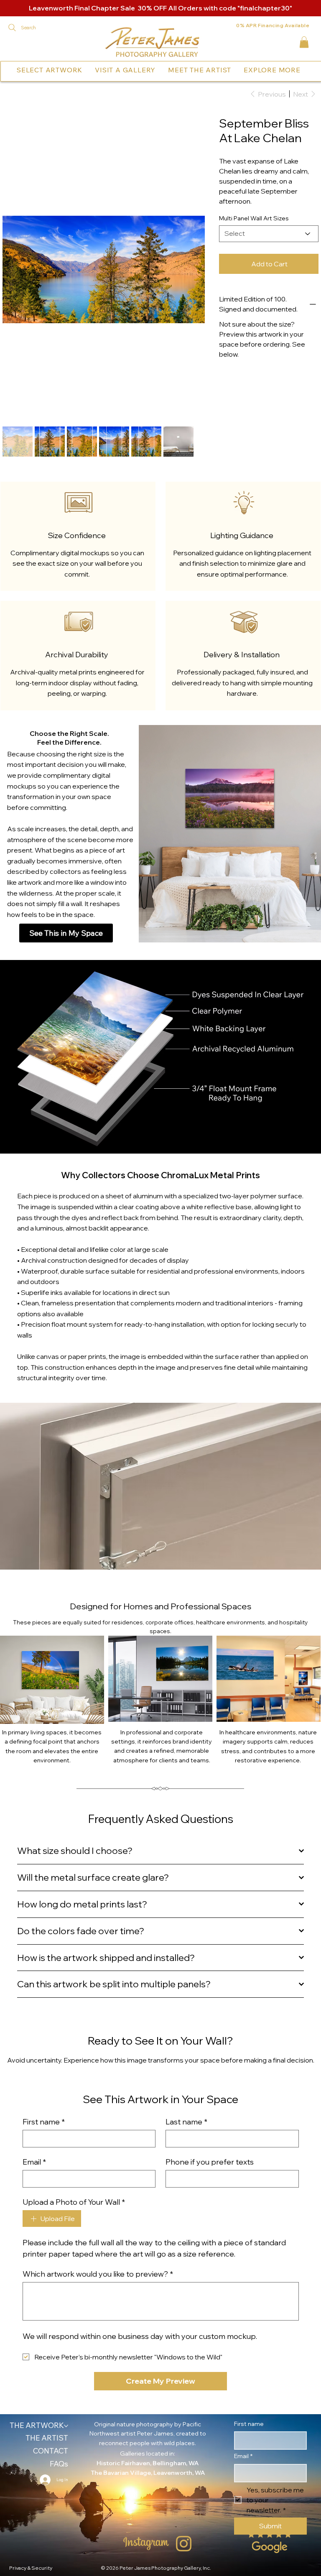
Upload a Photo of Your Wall (74, 2120)
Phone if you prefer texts (210, 2080)
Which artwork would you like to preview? (98, 2192)
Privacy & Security (31, 2486)
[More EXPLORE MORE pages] (303, 70)
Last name (186, 2040)
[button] (304, 42)
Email (34, 2080)
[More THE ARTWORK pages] (66, 2344)
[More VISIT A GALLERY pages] (158, 70)
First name (44, 2040)
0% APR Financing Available (273, 25)
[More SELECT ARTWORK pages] (84, 70)
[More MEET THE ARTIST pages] (233, 70)
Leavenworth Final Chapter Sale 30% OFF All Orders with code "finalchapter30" (160, 8)
